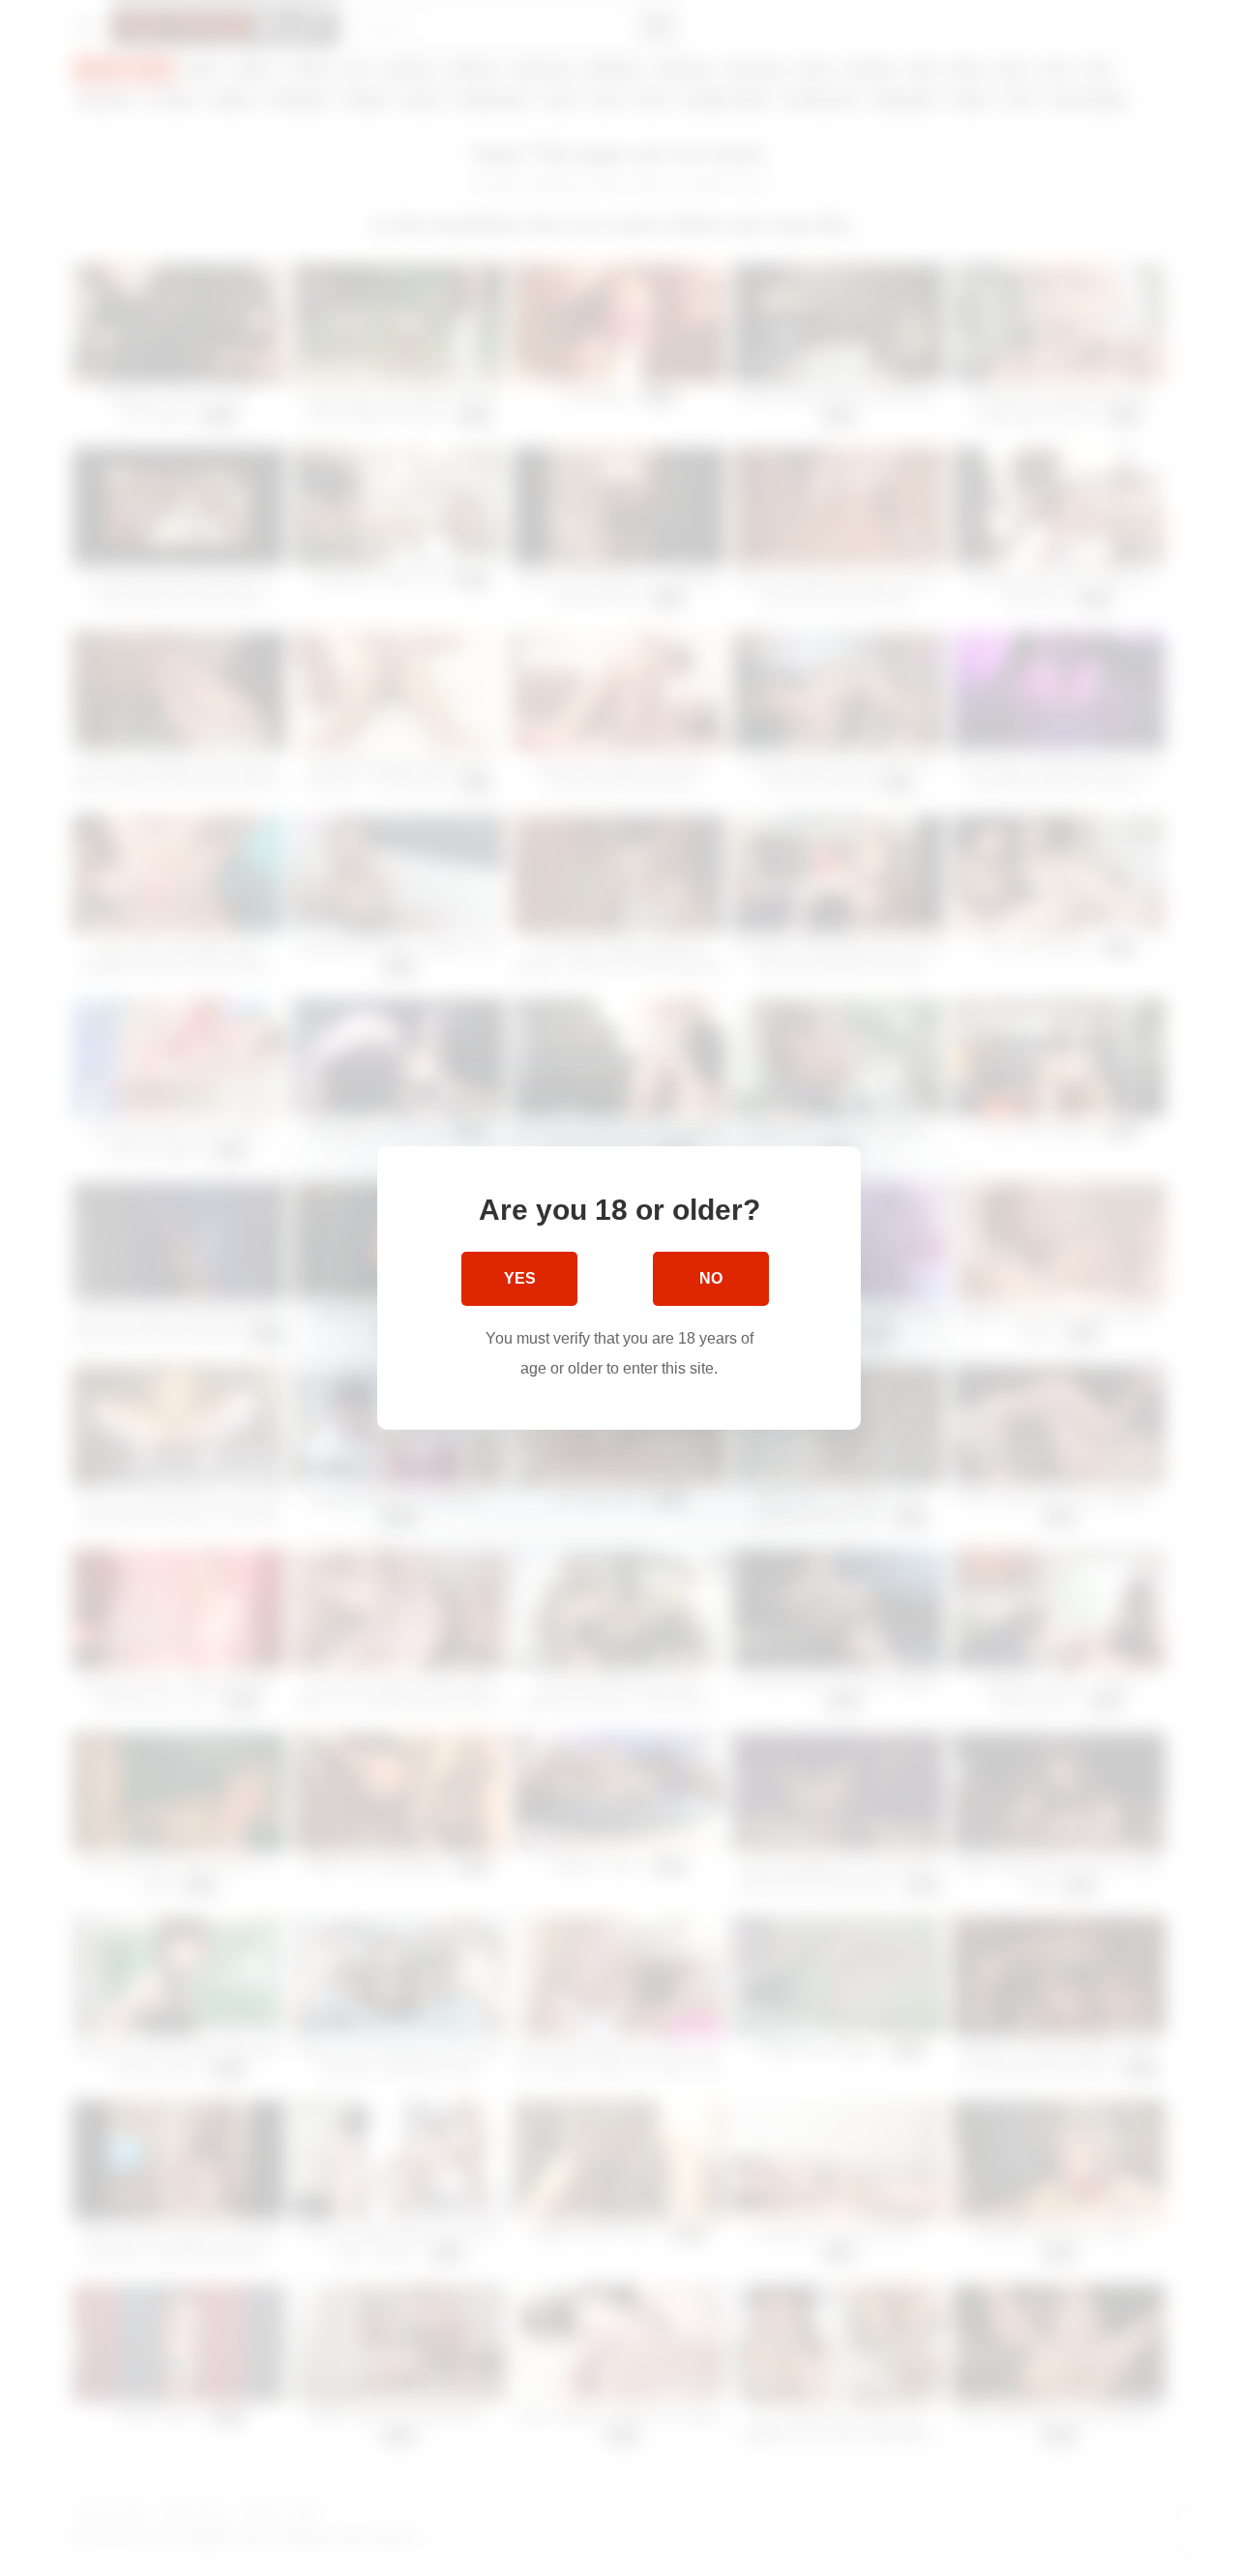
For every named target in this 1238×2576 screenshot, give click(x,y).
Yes (520, 1278)
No (711, 1278)
